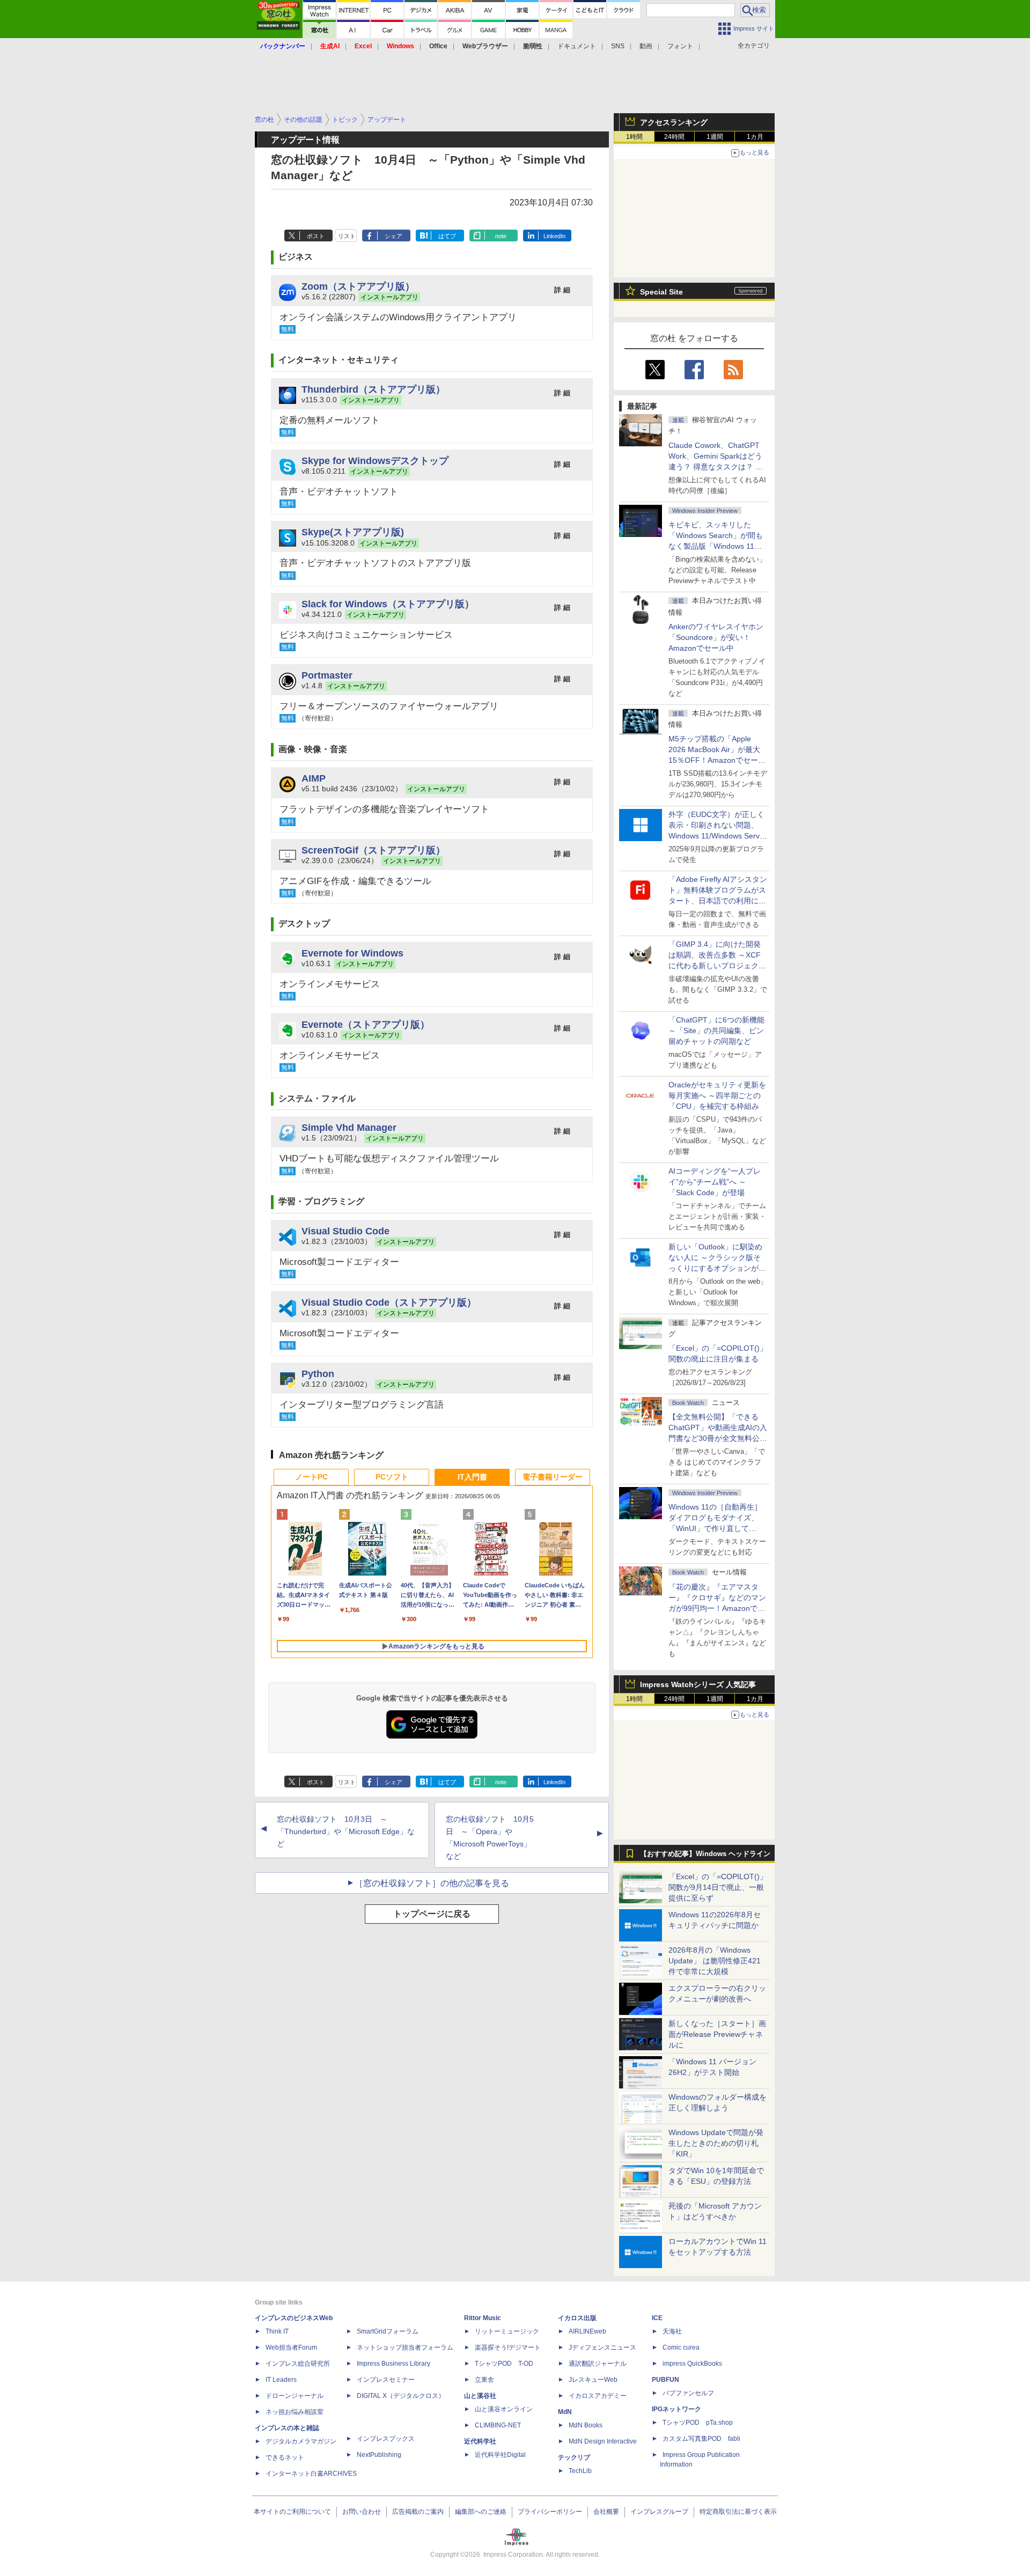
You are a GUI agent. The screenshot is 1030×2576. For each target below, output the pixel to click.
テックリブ (574, 2457)
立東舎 (484, 2380)
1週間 (715, 137)
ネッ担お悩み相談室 (295, 2412)
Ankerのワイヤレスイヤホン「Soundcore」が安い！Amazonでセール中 (716, 637)
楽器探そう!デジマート (508, 2347)
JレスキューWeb (593, 2380)
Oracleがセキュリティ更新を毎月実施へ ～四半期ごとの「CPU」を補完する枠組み (717, 1095)
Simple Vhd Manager (349, 1127)
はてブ (447, 236)
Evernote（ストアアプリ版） (366, 1024)
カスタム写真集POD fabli (701, 2439)
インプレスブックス (386, 2439)
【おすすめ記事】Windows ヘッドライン (705, 1854)
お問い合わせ (362, 2512)
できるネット (285, 2457)
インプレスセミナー (386, 2380)
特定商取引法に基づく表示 (738, 2512)
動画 (646, 46)
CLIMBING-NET (498, 2425)
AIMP (314, 778)
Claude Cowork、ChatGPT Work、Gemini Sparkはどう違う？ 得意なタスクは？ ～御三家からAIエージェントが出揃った (717, 467)
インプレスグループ (659, 2512)
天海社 (672, 2331)
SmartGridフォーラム (388, 2331)
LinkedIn (554, 236)
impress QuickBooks (692, 2364)
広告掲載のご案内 (418, 2512)
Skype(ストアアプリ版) (353, 532)
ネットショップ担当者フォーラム (405, 2347)
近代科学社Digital (500, 2455)
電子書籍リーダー (553, 1477)
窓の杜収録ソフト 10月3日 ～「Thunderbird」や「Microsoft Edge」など (346, 1831)
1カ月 (755, 137)
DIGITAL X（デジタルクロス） (401, 2396)
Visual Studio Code (345, 1231)
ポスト (316, 236)
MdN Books (586, 2425)
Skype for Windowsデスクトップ (375, 461)
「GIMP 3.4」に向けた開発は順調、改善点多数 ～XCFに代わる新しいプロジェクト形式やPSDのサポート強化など (717, 966)
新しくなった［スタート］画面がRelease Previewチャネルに (717, 2034)
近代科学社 (480, 2441)
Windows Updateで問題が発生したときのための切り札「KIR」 (716, 2143)
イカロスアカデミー (598, 2396)
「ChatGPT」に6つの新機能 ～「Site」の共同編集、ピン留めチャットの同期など (716, 1031)
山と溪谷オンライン (504, 2409)
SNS (618, 46)
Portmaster (327, 675)
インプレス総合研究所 (298, 2364)
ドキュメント (577, 46)
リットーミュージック (507, 2331)
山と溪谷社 (480, 2396)
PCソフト (392, 1477)
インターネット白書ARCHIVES (311, 2474)
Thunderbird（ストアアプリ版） (373, 389)
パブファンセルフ (688, 2393)
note (501, 236)
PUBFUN (665, 2380)
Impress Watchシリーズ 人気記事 (698, 1684)
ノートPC (311, 1477)
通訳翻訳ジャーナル (598, 2364)
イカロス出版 (577, 2318)
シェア (393, 236)
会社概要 (606, 2512)
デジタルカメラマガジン (301, 2441)
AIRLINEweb (587, 2331)
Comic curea (681, 2347)
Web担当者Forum (291, 2347)
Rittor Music (483, 2318)
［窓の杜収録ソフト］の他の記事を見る (432, 1883)
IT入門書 (472, 1477)
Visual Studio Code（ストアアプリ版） (389, 1302)
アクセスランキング (674, 122)
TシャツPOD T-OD (504, 2364)
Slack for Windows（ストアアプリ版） (388, 604)
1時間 (634, 137)
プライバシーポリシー (550, 2512)
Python (318, 1374)
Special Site (661, 292)
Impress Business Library (393, 2364)
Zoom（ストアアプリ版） (358, 286)
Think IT (277, 2331)
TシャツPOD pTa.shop (698, 2423)
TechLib (580, 2471)
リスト (347, 236)
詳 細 (562, 290)
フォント (680, 46)
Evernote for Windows (352, 953)
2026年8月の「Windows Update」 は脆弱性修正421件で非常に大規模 (715, 1961)
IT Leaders (281, 2380)
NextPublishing (379, 2455)
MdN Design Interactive (603, 2441)
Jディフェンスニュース (602, 2347)
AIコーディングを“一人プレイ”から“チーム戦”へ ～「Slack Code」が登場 (715, 1182)
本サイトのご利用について (292, 2512)
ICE (657, 2318)
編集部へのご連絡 (481, 2512)
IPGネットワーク (676, 2409)
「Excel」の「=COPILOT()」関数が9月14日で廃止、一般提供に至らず (718, 1887)
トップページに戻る (432, 1914)
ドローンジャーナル (295, 2396)
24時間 (674, 137)
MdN (565, 2412)
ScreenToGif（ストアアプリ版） (373, 850)
